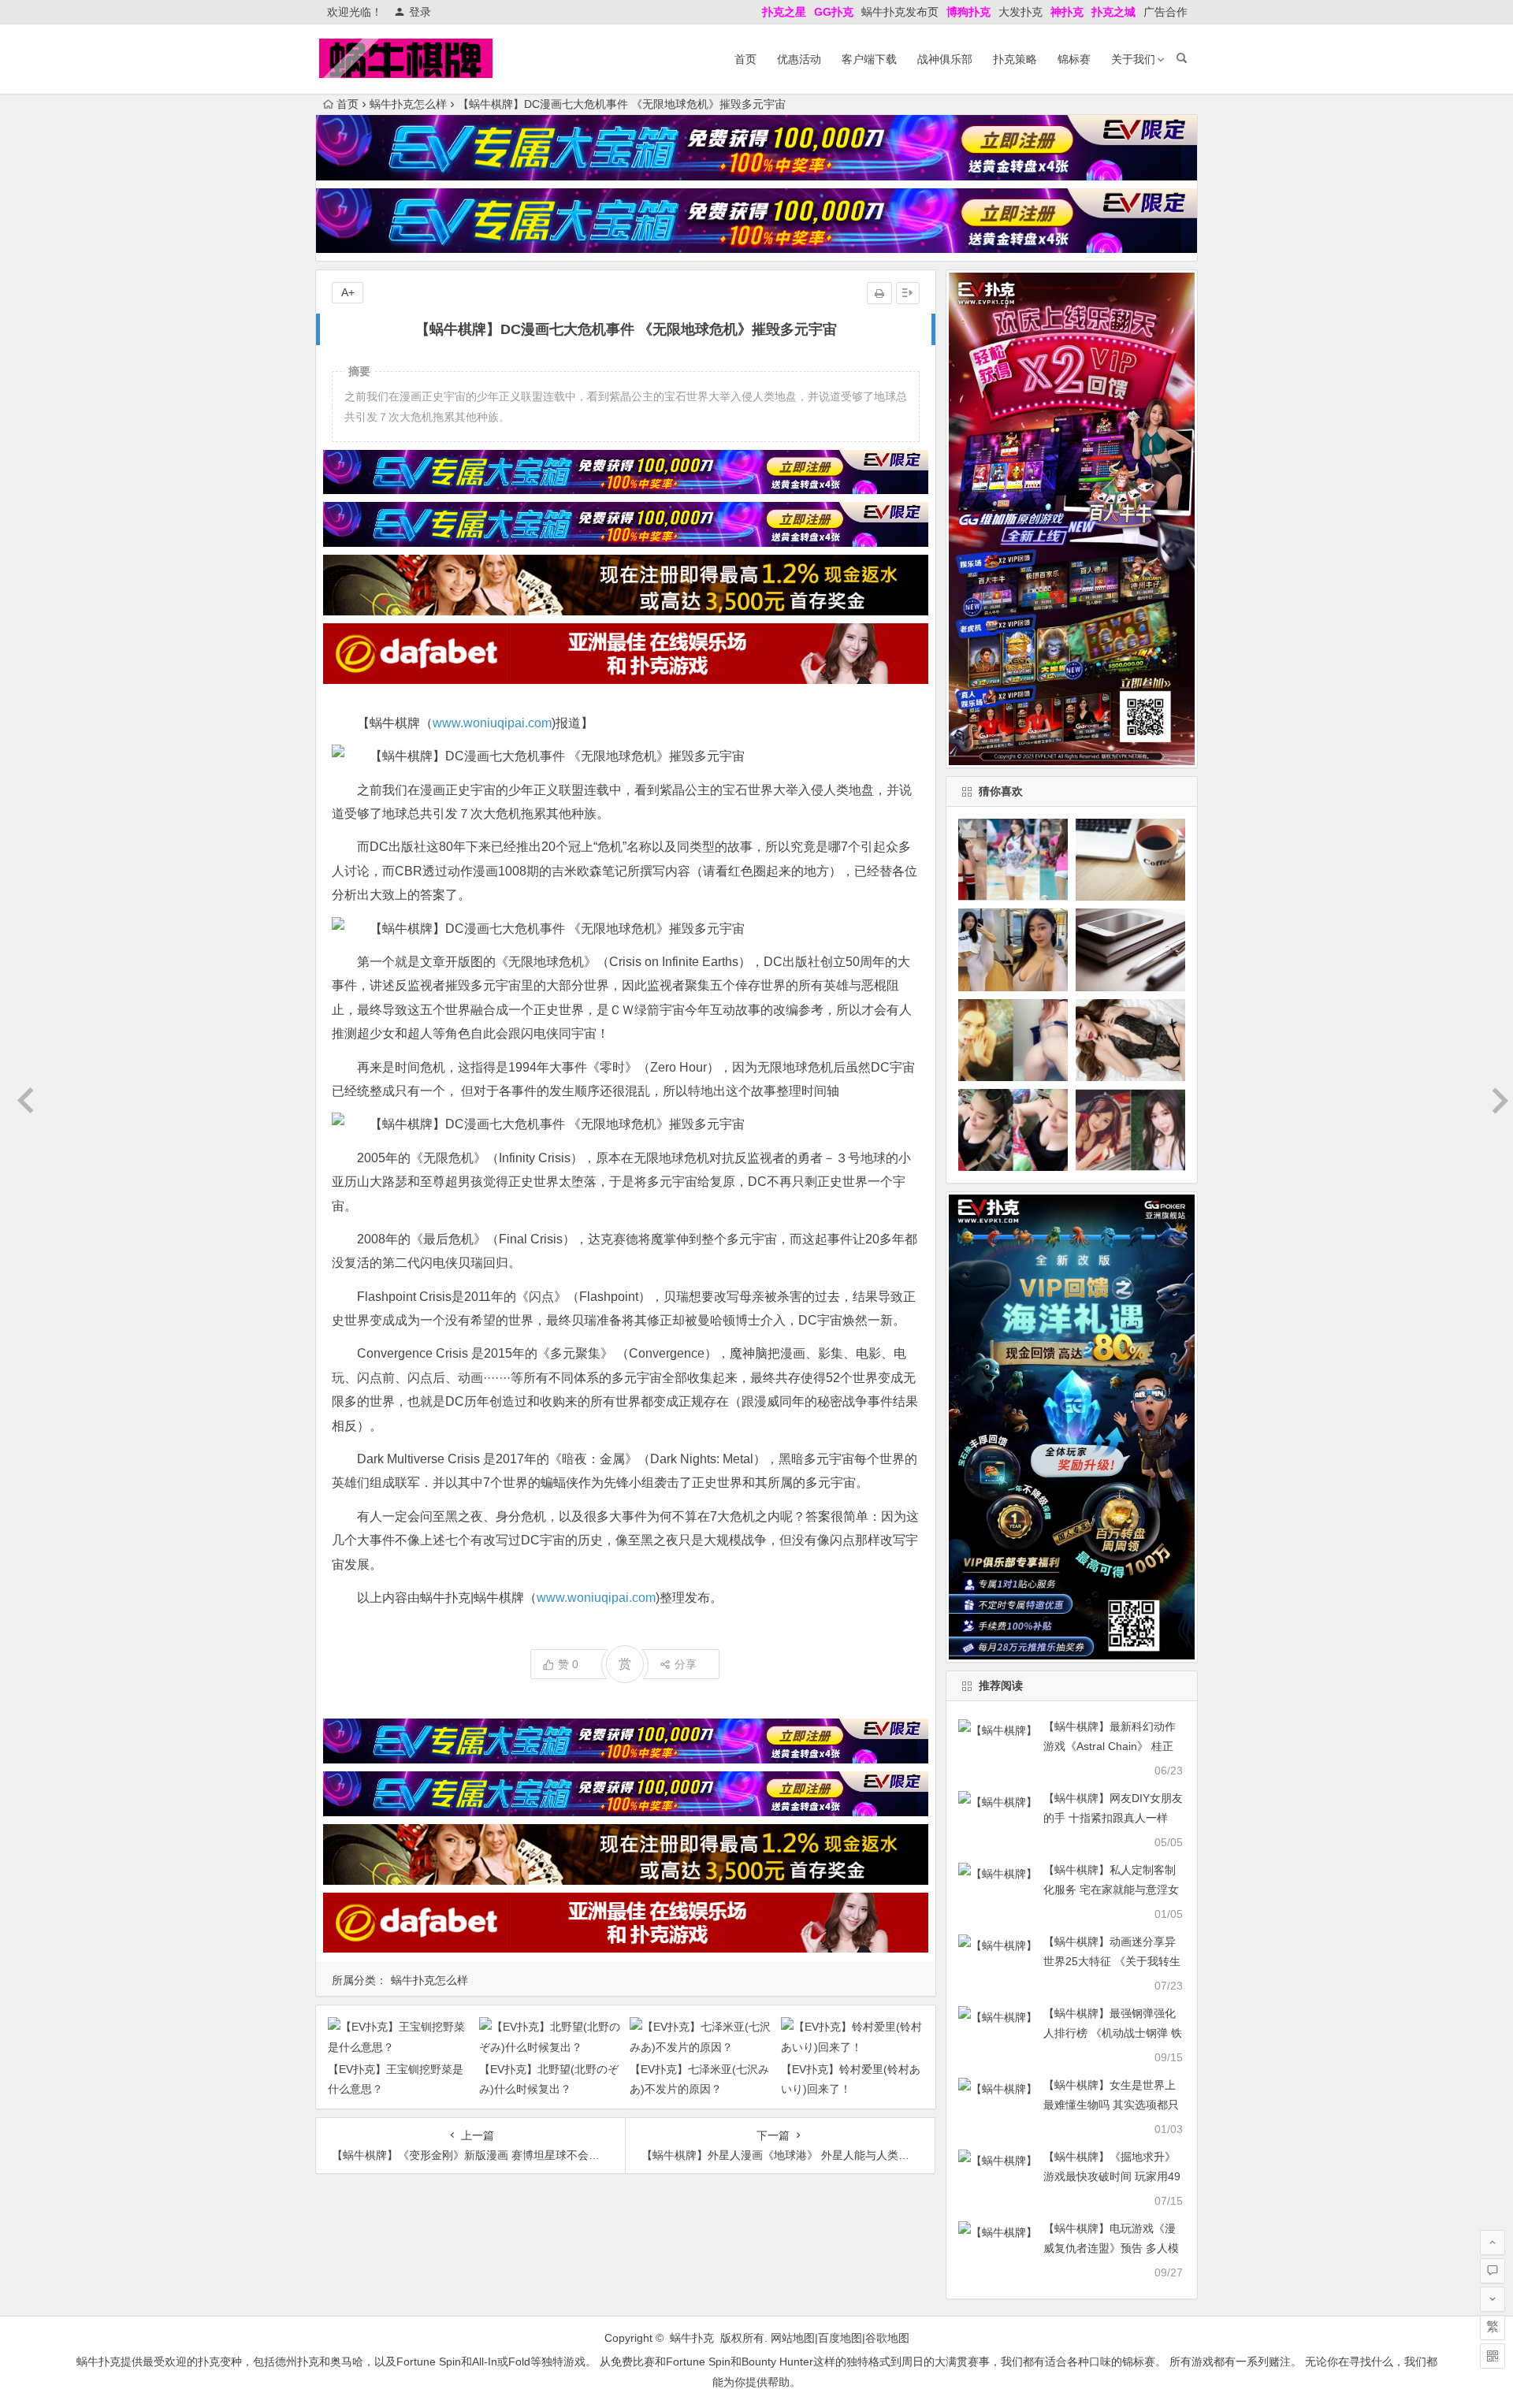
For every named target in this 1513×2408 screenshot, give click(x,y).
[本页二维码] (1493, 2356)
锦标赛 (1074, 59)
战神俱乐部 (945, 59)
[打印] (879, 293)
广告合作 (1165, 12)
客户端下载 (869, 59)
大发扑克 (1020, 12)
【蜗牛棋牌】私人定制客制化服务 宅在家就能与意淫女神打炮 (1111, 1890)
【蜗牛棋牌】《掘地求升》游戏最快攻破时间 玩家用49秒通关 (1112, 2176)
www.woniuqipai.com (492, 723)
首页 (745, 59)
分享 (686, 1664)
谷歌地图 (887, 2338)
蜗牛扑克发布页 (900, 12)
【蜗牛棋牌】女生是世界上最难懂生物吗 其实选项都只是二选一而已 (1111, 2105)
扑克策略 (1015, 59)
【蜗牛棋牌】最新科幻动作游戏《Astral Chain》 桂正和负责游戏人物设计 (1110, 1746)
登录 (420, 12)
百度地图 (840, 2338)
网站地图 (793, 2338)
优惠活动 (799, 59)
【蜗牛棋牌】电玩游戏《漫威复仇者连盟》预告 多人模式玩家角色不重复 (1111, 2248)
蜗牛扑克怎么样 (408, 104)
